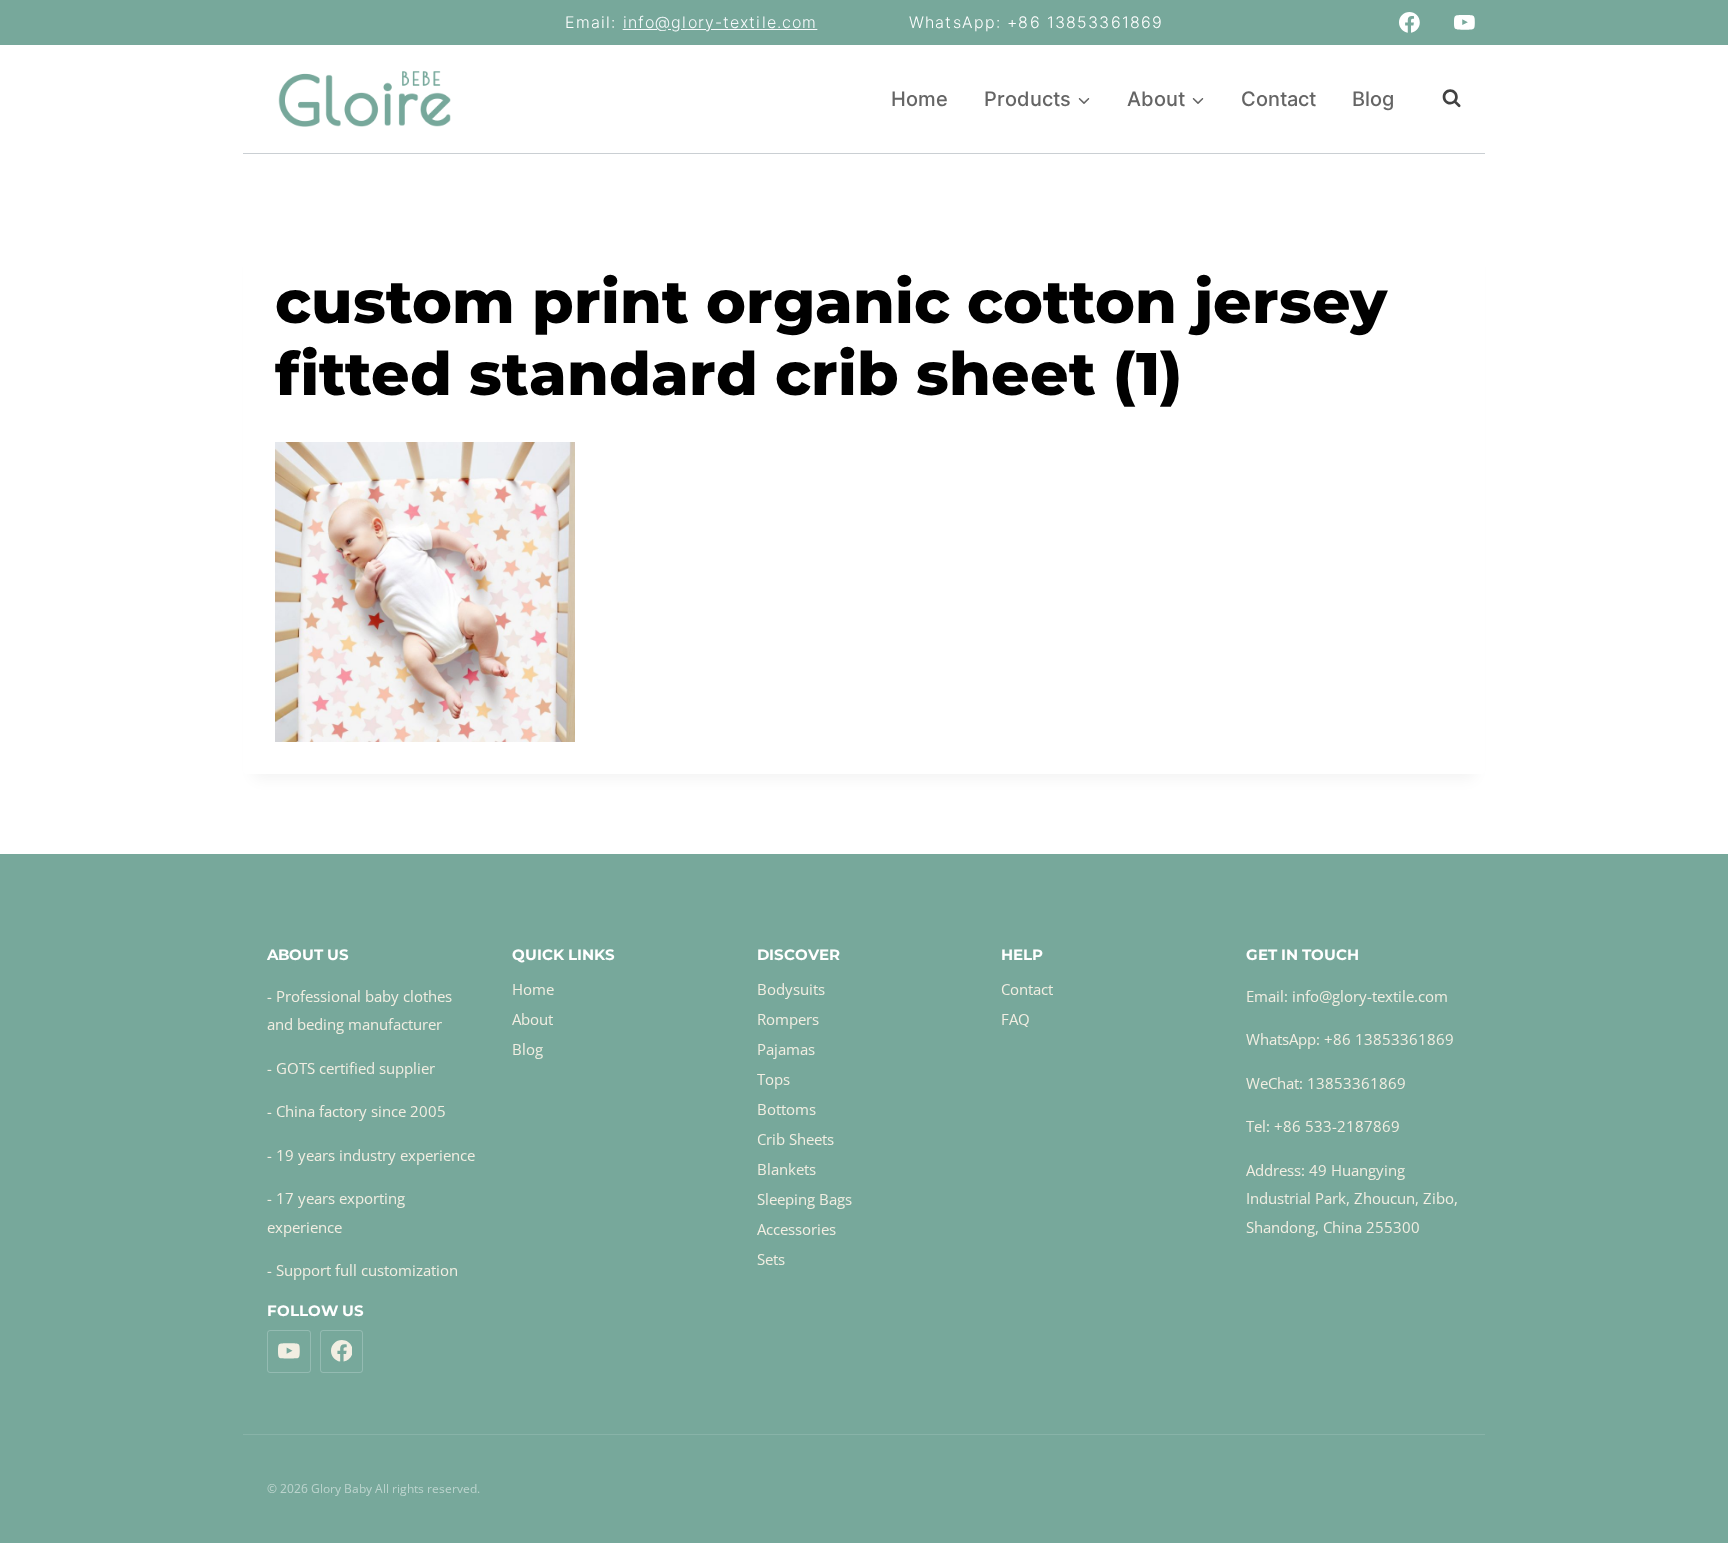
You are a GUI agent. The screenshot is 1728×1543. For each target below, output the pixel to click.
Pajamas (786, 1049)
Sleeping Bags (804, 1199)
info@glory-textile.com (720, 22)
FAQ (1015, 1019)
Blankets (786, 1169)
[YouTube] (1464, 23)
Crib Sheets (795, 1139)
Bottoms (786, 1109)
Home (919, 99)
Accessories (796, 1229)
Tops (773, 1079)
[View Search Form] (1441, 98)
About (532, 1019)
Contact (1278, 99)
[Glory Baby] (364, 99)
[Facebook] (1410, 23)
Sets (771, 1259)
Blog (1373, 99)
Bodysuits (791, 989)
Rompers (788, 1019)
